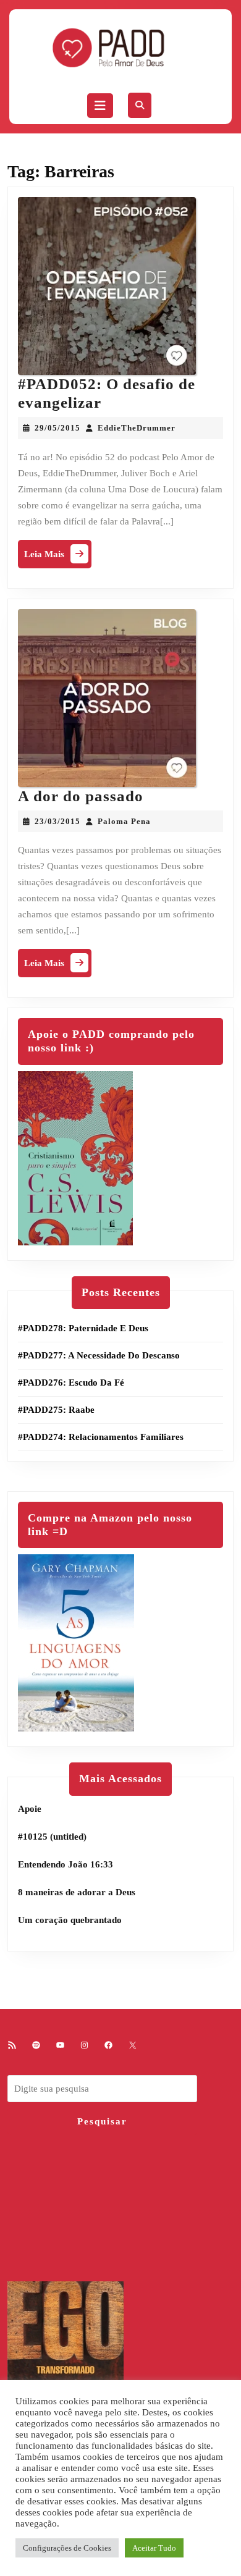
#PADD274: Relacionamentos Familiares (101, 1437)
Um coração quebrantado (70, 1920)
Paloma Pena (124, 821)
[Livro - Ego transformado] (66, 2368)
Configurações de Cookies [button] (67, 2548)
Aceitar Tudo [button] (154, 2548)
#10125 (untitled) (52, 1837)
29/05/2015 (57, 428)
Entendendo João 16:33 (66, 1864)
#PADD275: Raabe (56, 1410)
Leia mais (58, 557)
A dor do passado (81, 796)
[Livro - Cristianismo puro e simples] (75, 1157)
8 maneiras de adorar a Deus (77, 1892)
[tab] (100, 106)
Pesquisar (102, 2121)
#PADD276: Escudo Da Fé (71, 1383)
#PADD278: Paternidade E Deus (83, 1328)
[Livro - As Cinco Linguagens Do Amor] (76, 1642)
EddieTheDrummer (137, 428)
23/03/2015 (57, 821)
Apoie (30, 1809)
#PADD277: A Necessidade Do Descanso (99, 1355)
